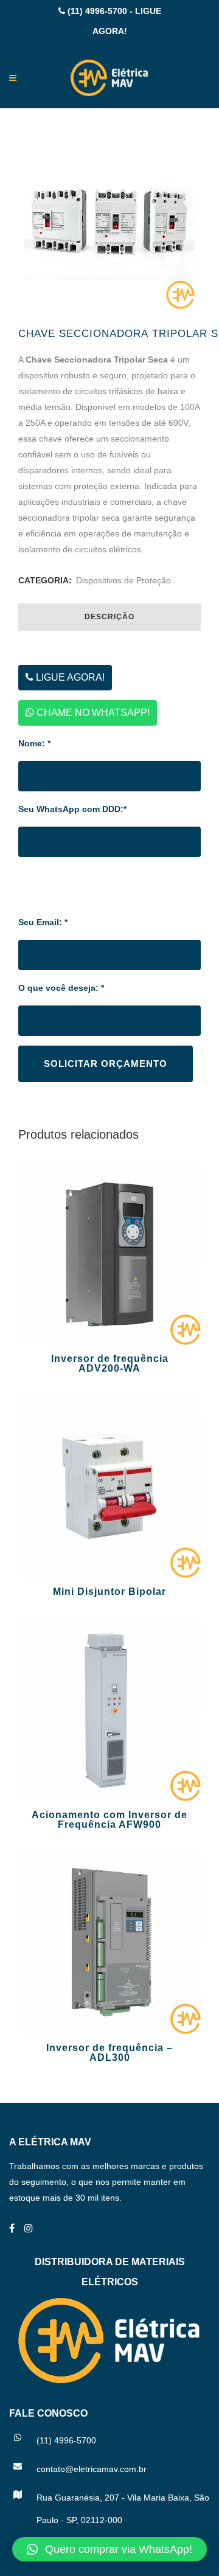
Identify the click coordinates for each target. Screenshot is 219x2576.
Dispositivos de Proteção (123, 580)
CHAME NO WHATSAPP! (92, 713)
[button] (109, 2549)
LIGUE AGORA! (69, 677)
